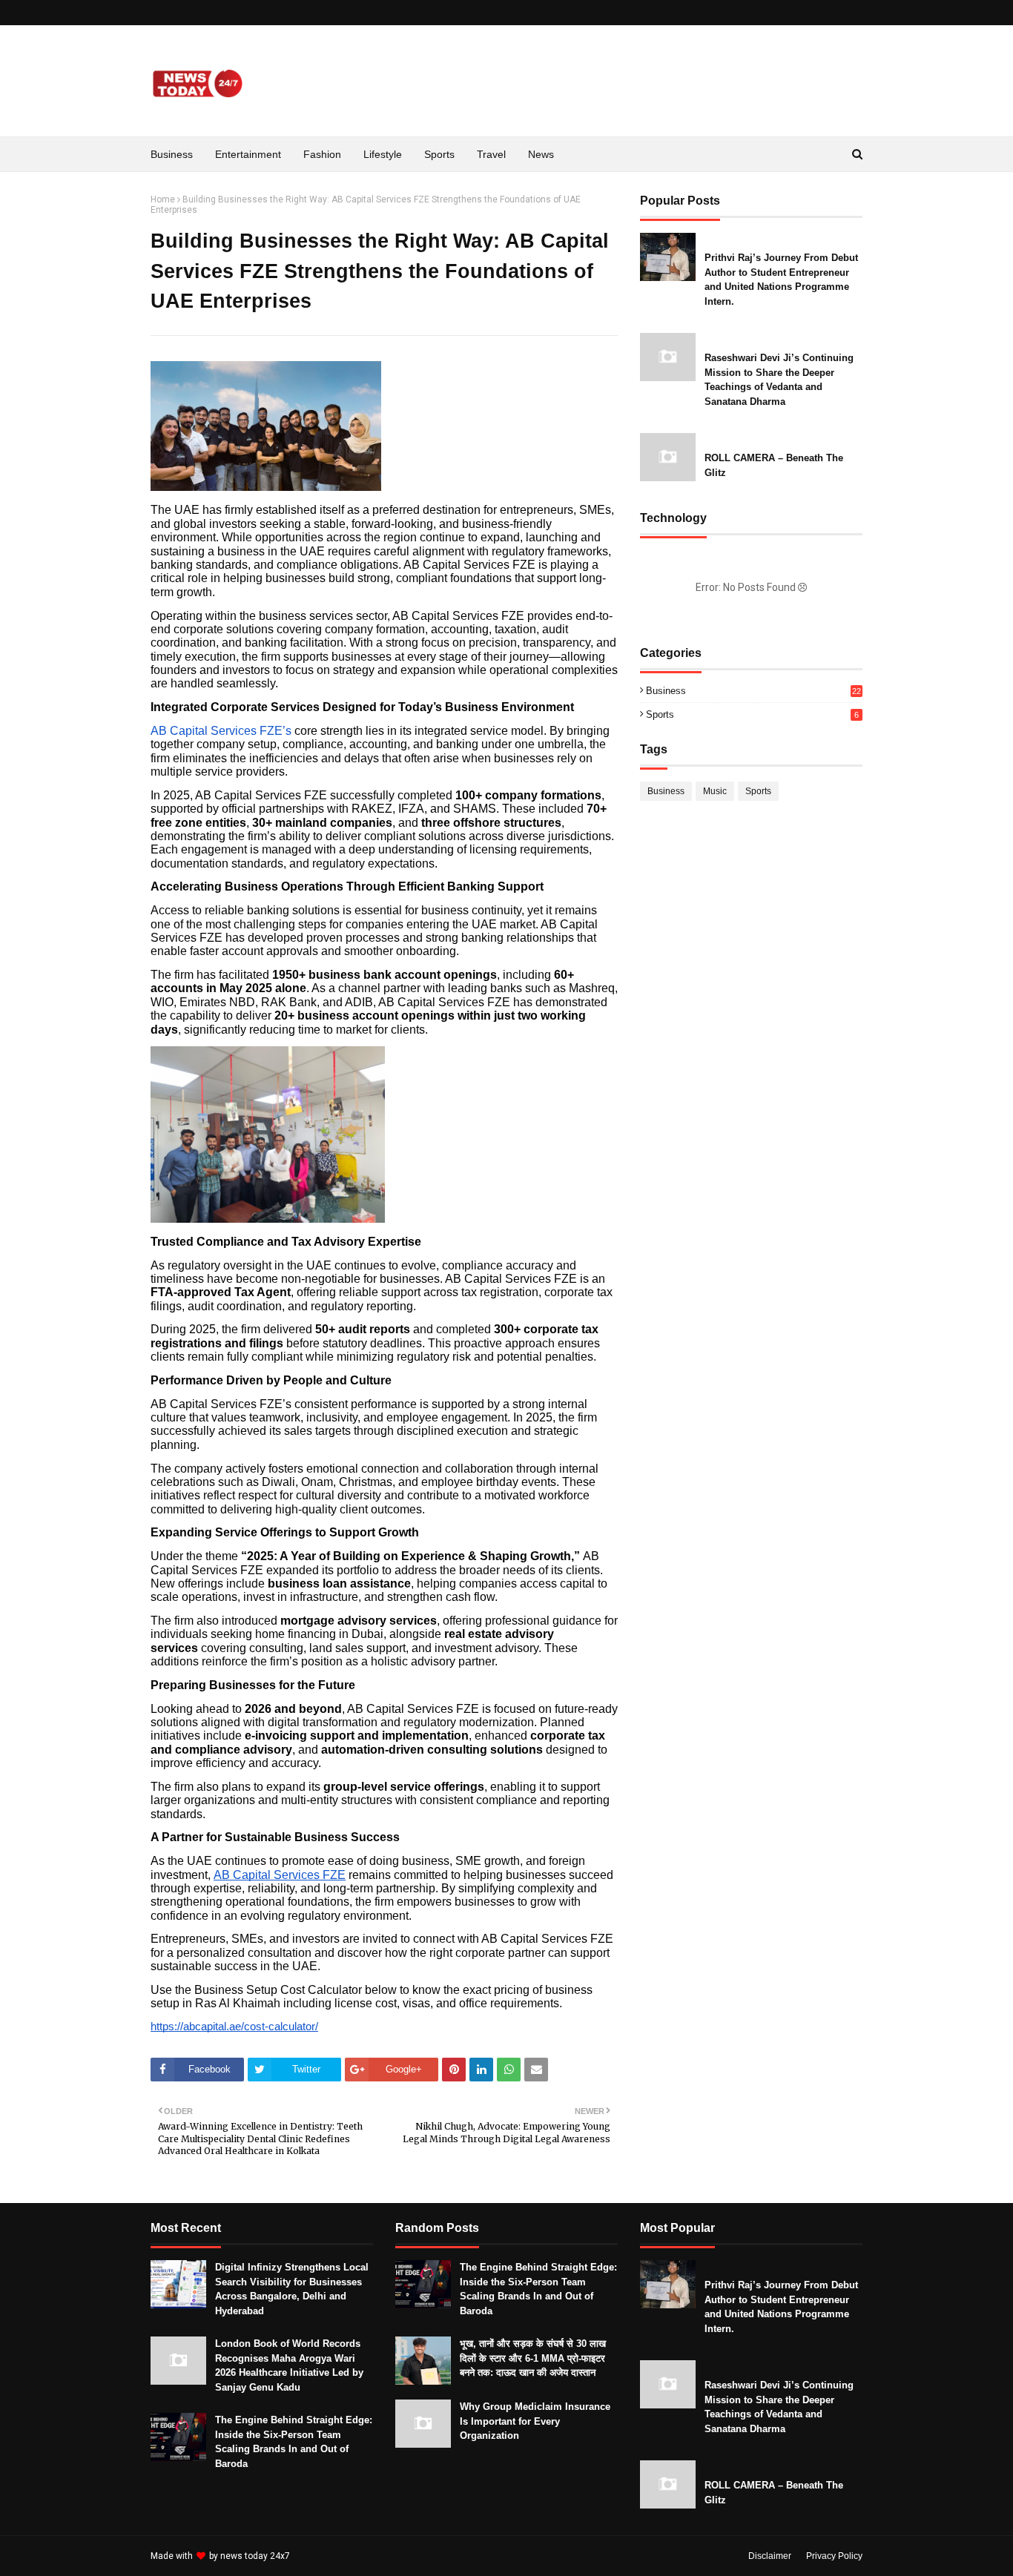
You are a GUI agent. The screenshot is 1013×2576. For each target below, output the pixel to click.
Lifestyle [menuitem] (383, 154)
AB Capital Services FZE (280, 1875)
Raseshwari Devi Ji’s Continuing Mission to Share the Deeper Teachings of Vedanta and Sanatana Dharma (779, 380)
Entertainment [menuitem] (248, 154)
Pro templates (332, 2556)
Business (753, 691)
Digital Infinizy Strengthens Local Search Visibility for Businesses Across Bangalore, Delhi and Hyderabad (292, 2289)
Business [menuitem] (172, 154)
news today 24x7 (255, 2556)
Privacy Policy (834, 2556)
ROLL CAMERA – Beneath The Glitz (774, 465)
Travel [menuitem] (491, 154)
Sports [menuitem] (439, 154)
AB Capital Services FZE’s (221, 731)
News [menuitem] (541, 154)
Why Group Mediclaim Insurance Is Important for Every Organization (535, 2421)
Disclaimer (770, 2556)
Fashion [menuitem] (322, 154)
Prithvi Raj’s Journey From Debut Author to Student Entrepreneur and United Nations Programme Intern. (781, 280)
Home (163, 199)
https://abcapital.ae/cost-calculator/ (234, 2027)
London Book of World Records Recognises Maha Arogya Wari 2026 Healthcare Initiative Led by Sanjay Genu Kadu (289, 2365)
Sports (752, 714)
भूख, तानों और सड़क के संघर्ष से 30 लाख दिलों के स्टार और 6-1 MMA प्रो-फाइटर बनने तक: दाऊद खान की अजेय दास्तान (533, 2358)
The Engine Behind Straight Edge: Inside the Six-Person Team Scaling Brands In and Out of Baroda (294, 2442)
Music (715, 791)
